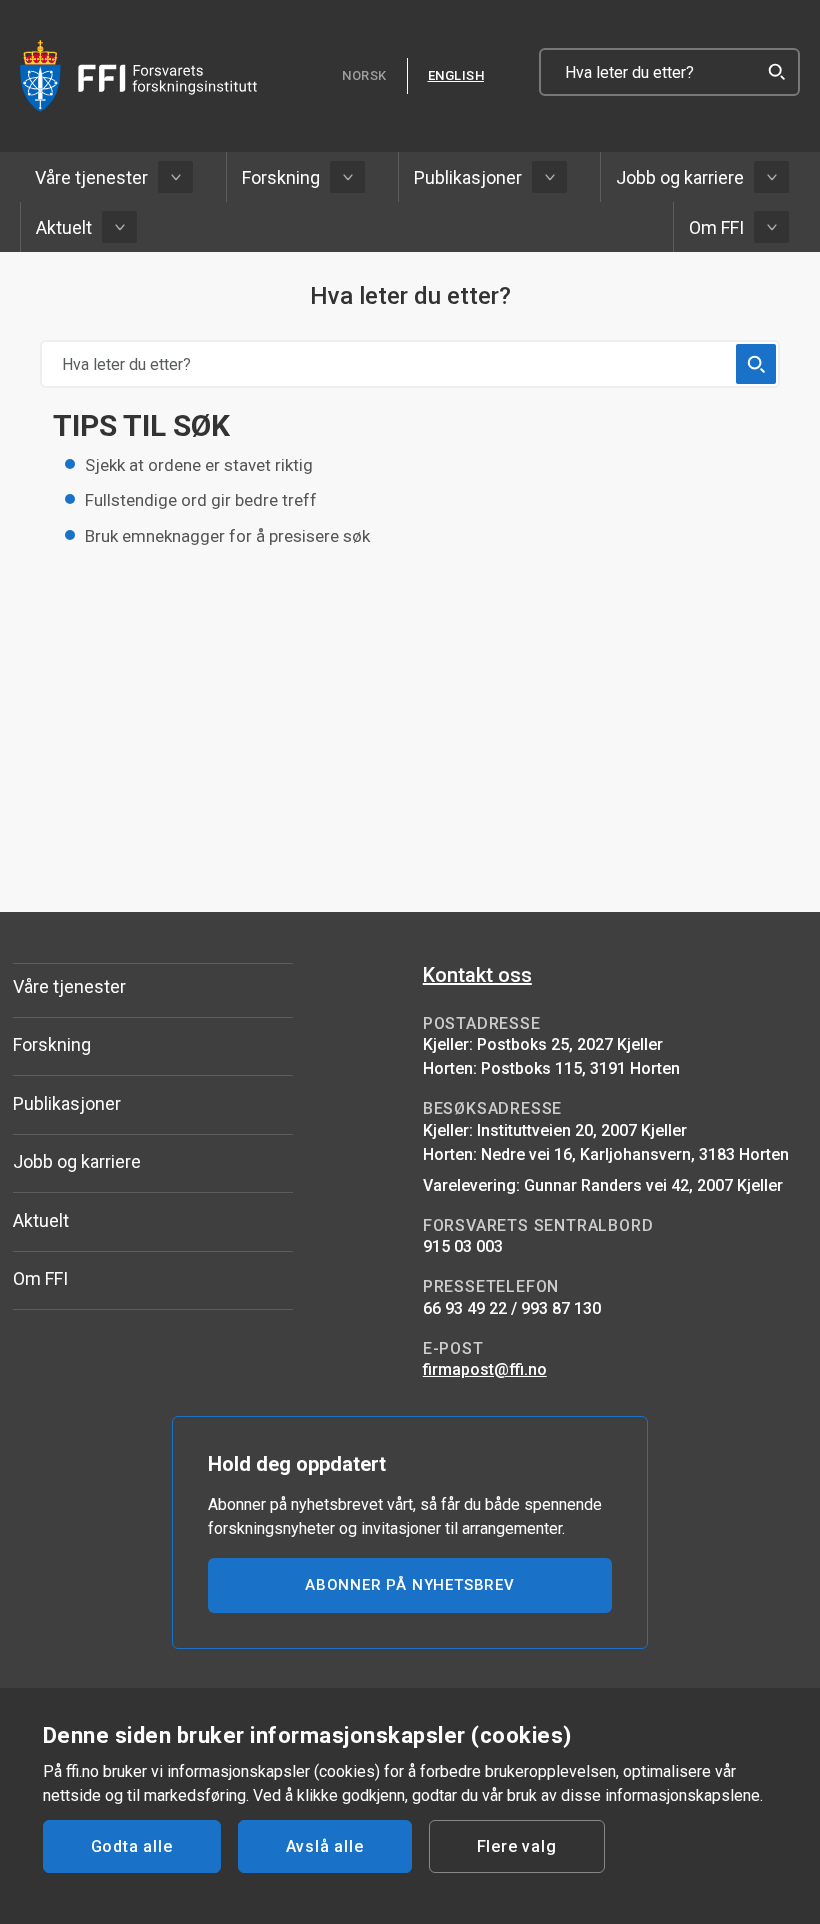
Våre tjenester (91, 177)
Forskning (281, 177)
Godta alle (132, 1846)
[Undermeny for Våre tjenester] (175, 177)
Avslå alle (325, 1846)
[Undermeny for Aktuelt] (119, 227)
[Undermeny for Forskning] (347, 177)
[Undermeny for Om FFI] (771, 227)
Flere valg (517, 1846)
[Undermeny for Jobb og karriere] (771, 177)
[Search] (776, 72)
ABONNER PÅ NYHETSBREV (410, 1585)
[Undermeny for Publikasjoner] (549, 177)
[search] (756, 364)
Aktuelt (64, 227)
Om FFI (716, 227)
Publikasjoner (468, 177)
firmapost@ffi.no (485, 1369)
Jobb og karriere (680, 177)
